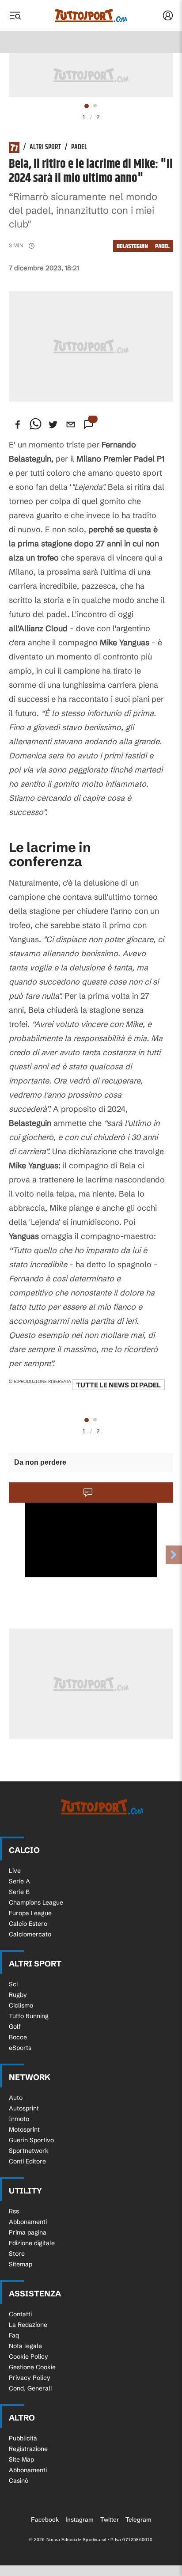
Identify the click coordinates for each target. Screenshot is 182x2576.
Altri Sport (45, 148)
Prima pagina (28, 2232)
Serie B (19, 1892)
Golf (15, 2027)
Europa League (30, 1913)
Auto (16, 2098)
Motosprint (24, 2129)
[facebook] (18, 424)
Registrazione (28, 2449)
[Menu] (15, 15)
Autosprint (24, 2108)
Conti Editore (27, 2161)
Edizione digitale (32, 2243)
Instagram (80, 2519)
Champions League (36, 1902)
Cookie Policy (28, 2356)
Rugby (18, 1995)
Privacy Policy (30, 2378)
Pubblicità (23, 2438)
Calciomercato (30, 1934)
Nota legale (25, 2346)
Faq (14, 2335)
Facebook (45, 2519)
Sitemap (21, 2264)
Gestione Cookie (32, 2367)
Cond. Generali (30, 2388)
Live (15, 1871)
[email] (71, 424)
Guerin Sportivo (31, 2140)
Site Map (21, 2459)
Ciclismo (21, 2005)
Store (17, 2254)
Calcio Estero (28, 1924)
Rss (14, 2211)
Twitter (110, 2519)
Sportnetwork (29, 2151)
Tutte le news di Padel (118, 1385)
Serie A (19, 1881)
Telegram (138, 2519)
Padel (79, 148)
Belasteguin (132, 246)
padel (162, 246)
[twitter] (53, 424)
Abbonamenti (28, 2222)
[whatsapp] (35, 424)
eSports (20, 2048)
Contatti (20, 2314)
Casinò (19, 2481)
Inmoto (19, 2119)
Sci (13, 1984)
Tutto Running (29, 2016)
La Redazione (28, 2325)
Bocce (18, 2037)
